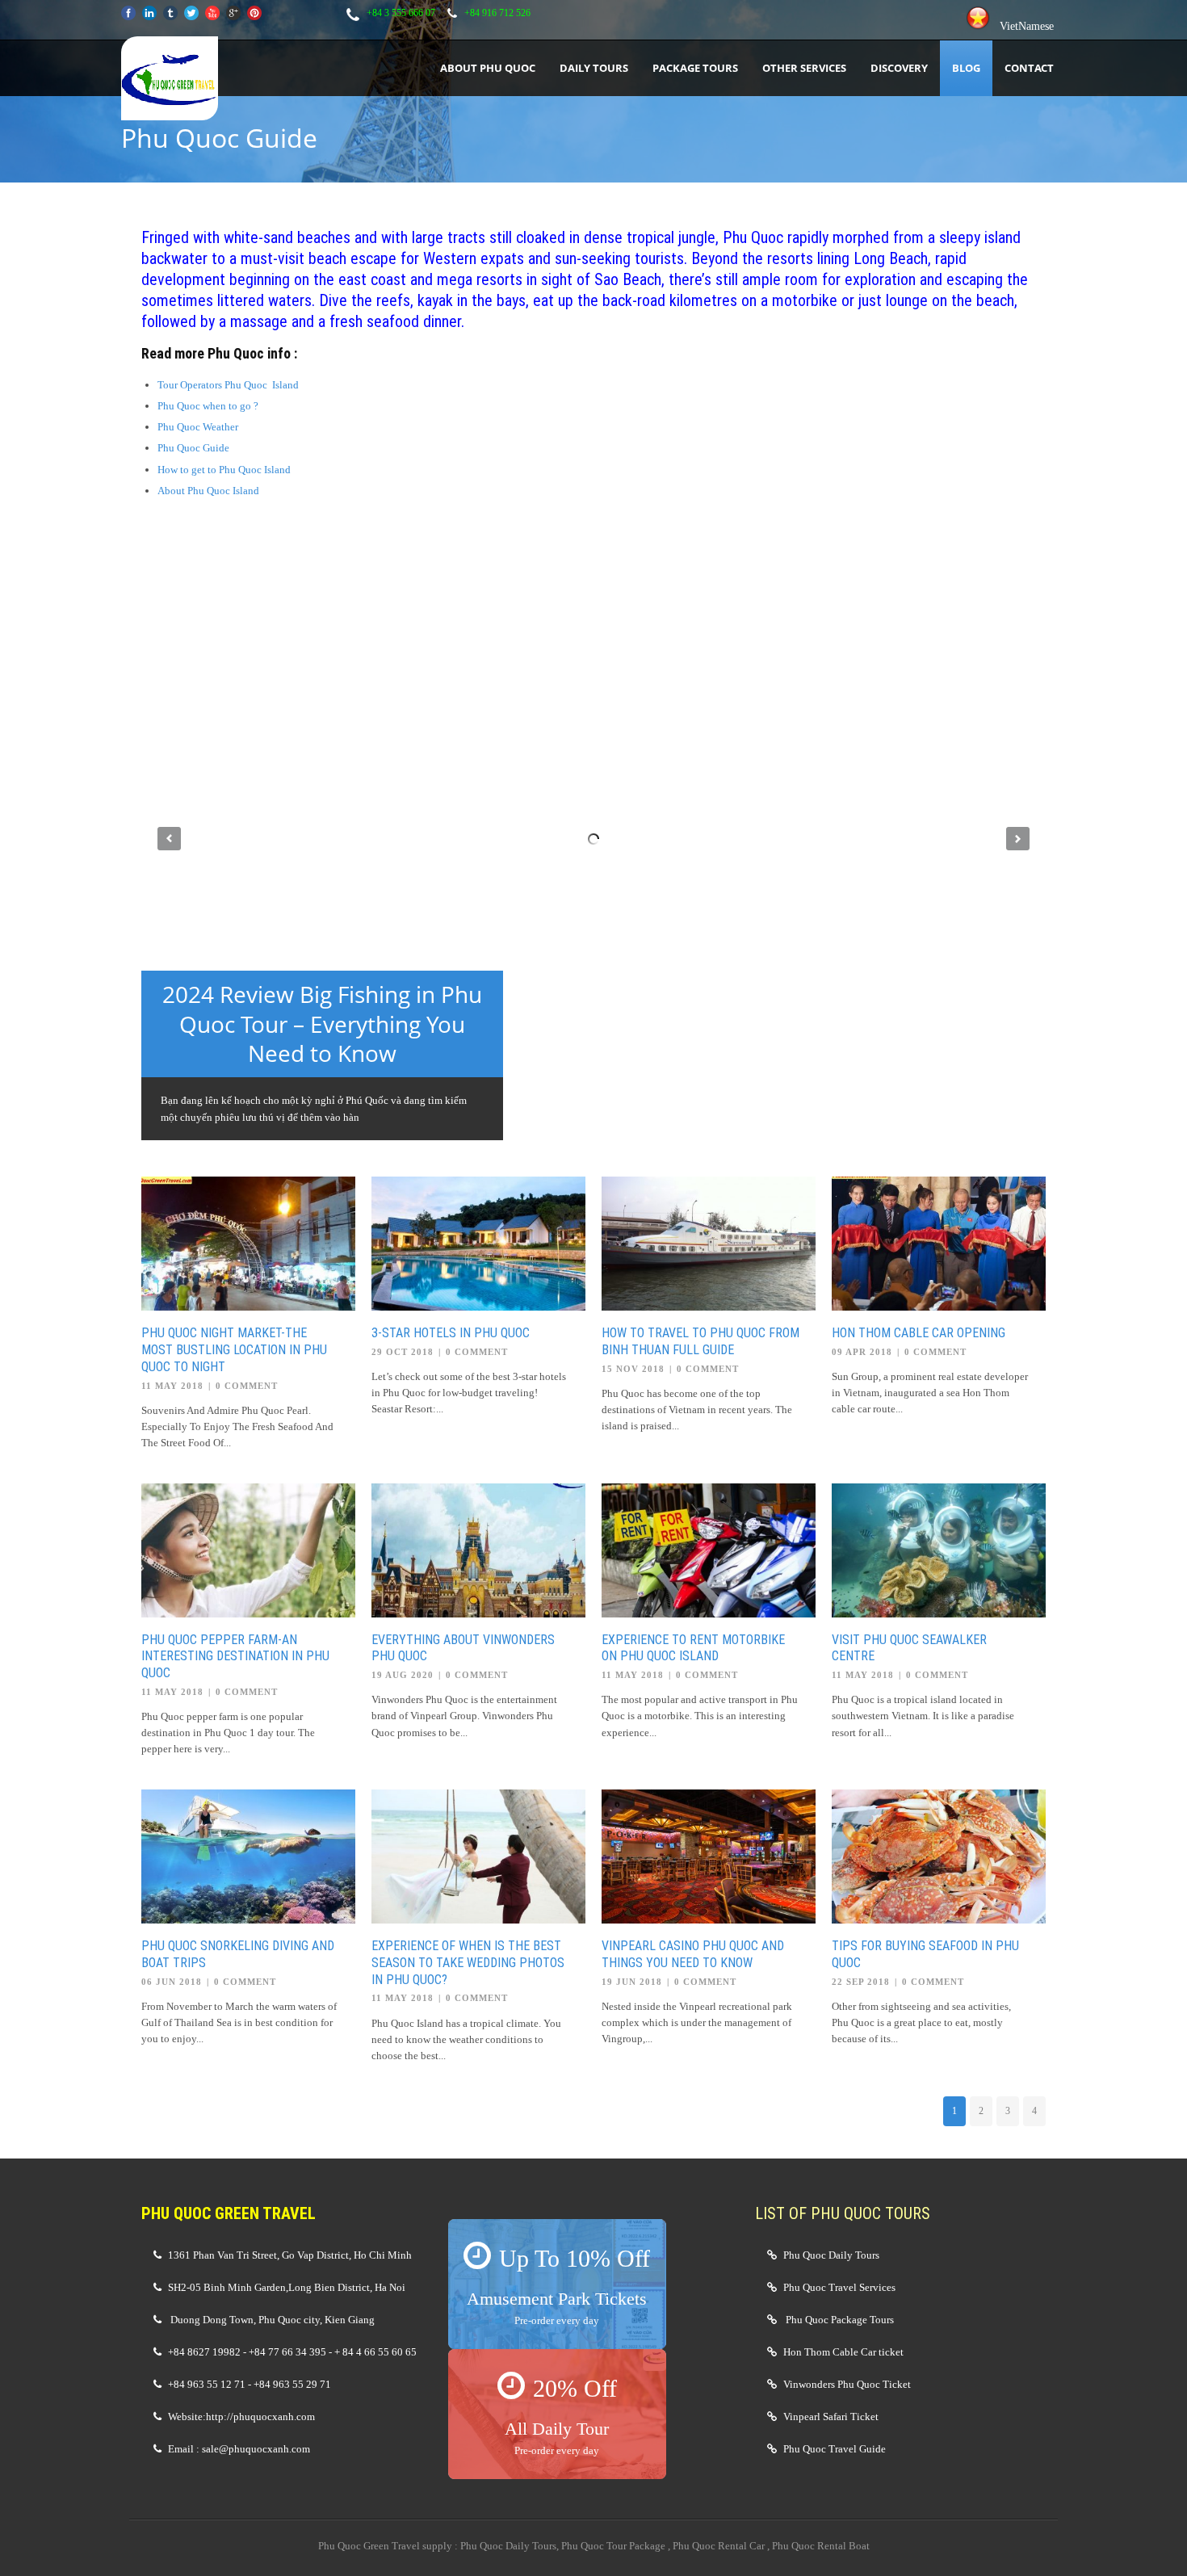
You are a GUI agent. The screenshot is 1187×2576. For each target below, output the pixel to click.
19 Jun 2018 (632, 1982)
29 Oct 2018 (403, 1352)
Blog (966, 68)
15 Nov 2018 (633, 1369)
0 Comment (247, 1386)
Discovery (899, 68)
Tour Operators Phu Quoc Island (228, 385)
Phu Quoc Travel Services (839, 2287)
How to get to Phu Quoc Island (224, 470)
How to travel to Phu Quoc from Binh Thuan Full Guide (700, 1341)
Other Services (804, 68)
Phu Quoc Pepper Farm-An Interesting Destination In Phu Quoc (235, 1657)
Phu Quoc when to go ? (208, 406)
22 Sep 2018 (861, 1982)
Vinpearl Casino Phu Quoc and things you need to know (693, 1954)
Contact (1029, 68)
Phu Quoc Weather (198, 427)
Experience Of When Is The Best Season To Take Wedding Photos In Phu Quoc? (468, 1963)
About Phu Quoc (488, 68)
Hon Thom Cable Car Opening (919, 1333)
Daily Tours (594, 68)
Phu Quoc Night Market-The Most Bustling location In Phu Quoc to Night (234, 1350)
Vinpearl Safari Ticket (831, 2417)
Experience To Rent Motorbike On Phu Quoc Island (693, 1648)
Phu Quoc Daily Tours (831, 2255)
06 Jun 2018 (172, 1982)
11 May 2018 (172, 1386)
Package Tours (695, 68)
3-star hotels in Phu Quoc (451, 1333)
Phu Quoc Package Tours (840, 2320)
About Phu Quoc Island (208, 491)
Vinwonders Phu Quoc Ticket (847, 2384)
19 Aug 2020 (403, 1675)
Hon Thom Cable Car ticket (843, 2352)
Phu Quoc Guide (193, 448)
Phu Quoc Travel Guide (835, 2449)
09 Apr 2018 (862, 1352)
